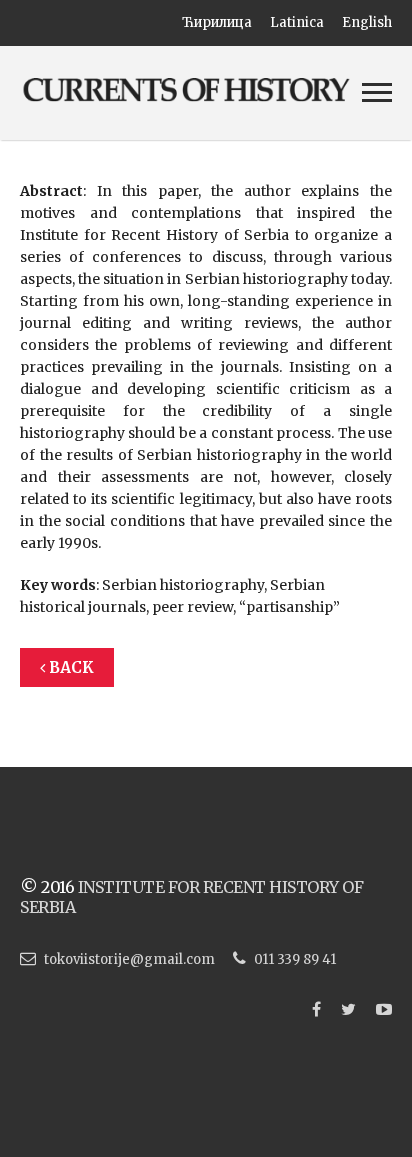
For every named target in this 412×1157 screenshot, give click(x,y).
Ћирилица (217, 22)
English (367, 22)
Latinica (297, 22)
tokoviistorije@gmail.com (129, 959)
